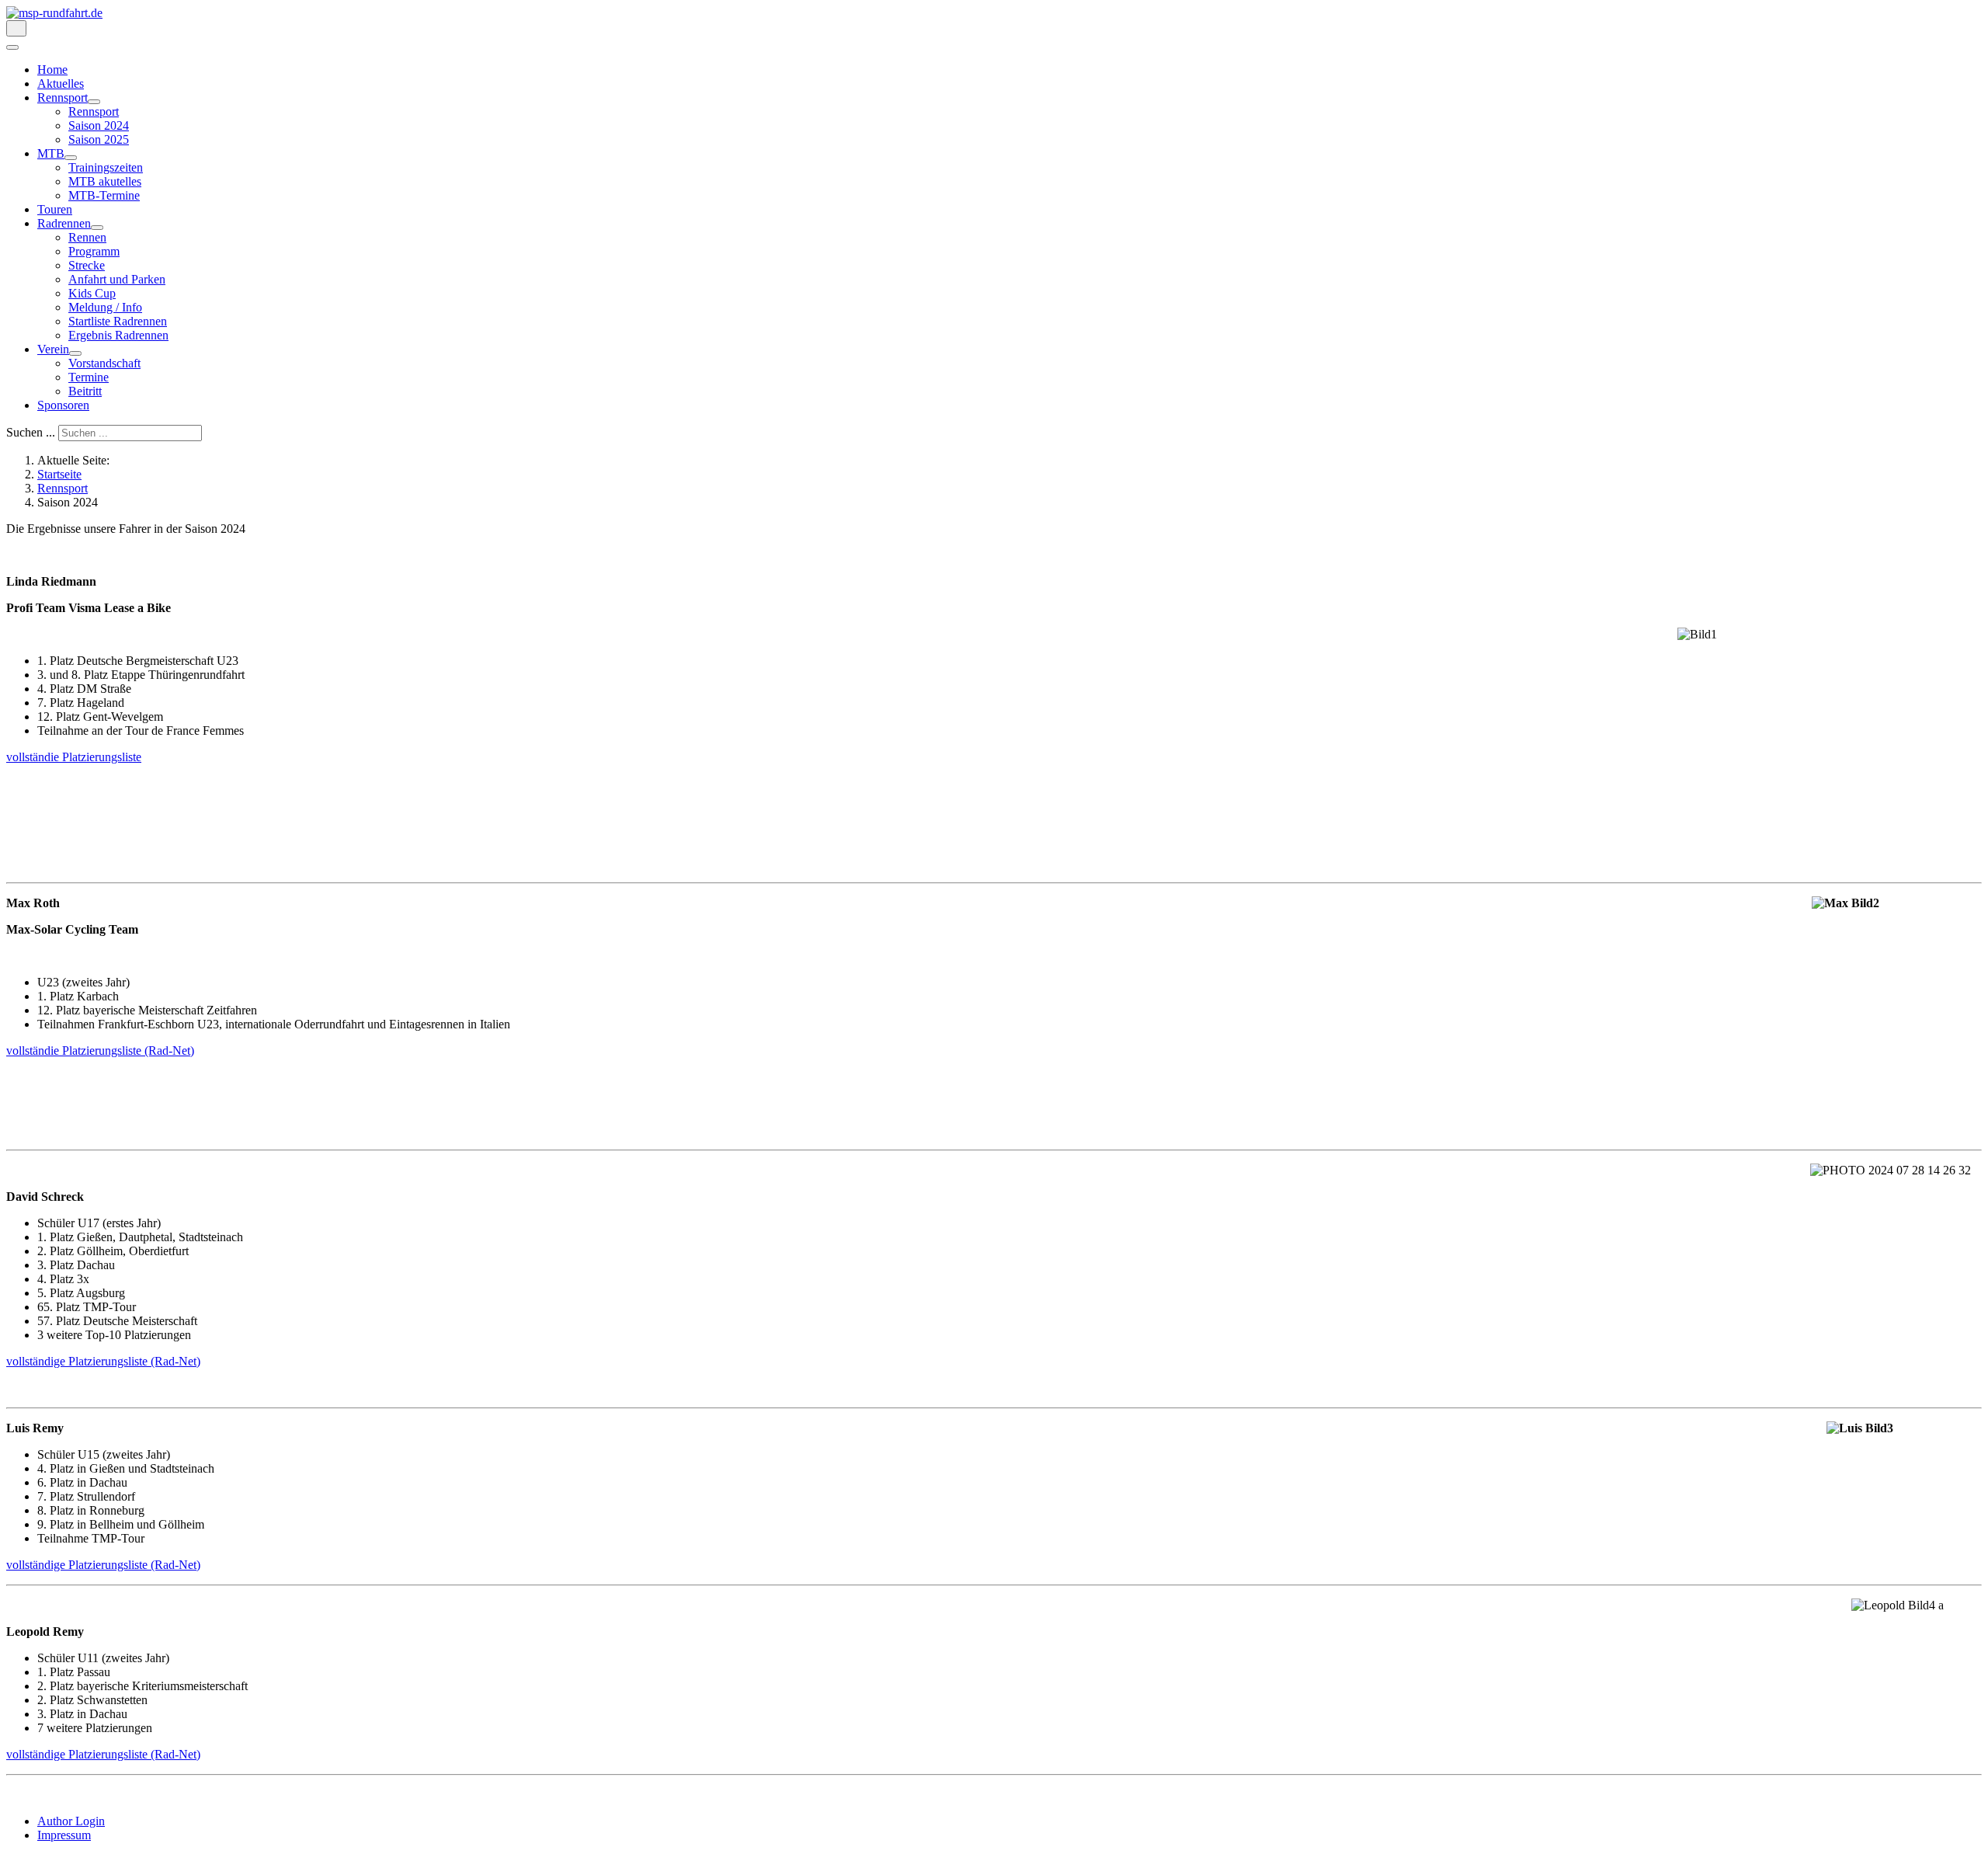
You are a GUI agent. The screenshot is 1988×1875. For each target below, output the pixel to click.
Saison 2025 (99, 139)
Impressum (64, 1835)
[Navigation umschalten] (16, 28)
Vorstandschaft (104, 363)
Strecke (87, 265)
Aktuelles (61, 83)
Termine (89, 377)
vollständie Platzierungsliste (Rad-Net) (100, 1051)
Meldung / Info (105, 307)
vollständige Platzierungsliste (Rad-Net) (103, 1361)
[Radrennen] (97, 228)
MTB (51, 153)
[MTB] (71, 158)
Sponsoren (63, 405)
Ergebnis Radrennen (118, 335)
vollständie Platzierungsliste (74, 757)
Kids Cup (92, 293)
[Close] (12, 47)
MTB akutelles (105, 181)
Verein (53, 349)
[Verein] (75, 353)
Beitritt (85, 391)
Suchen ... (31, 432)
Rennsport (63, 97)
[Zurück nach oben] (14, 1861)
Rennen (87, 237)
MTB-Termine (104, 195)
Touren (55, 209)
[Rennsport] (94, 102)
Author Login (71, 1821)
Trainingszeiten (106, 167)
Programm (94, 251)
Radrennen (64, 223)
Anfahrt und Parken (117, 279)
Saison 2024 (99, 125)
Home (52, 70)
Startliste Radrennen (118, 321)
